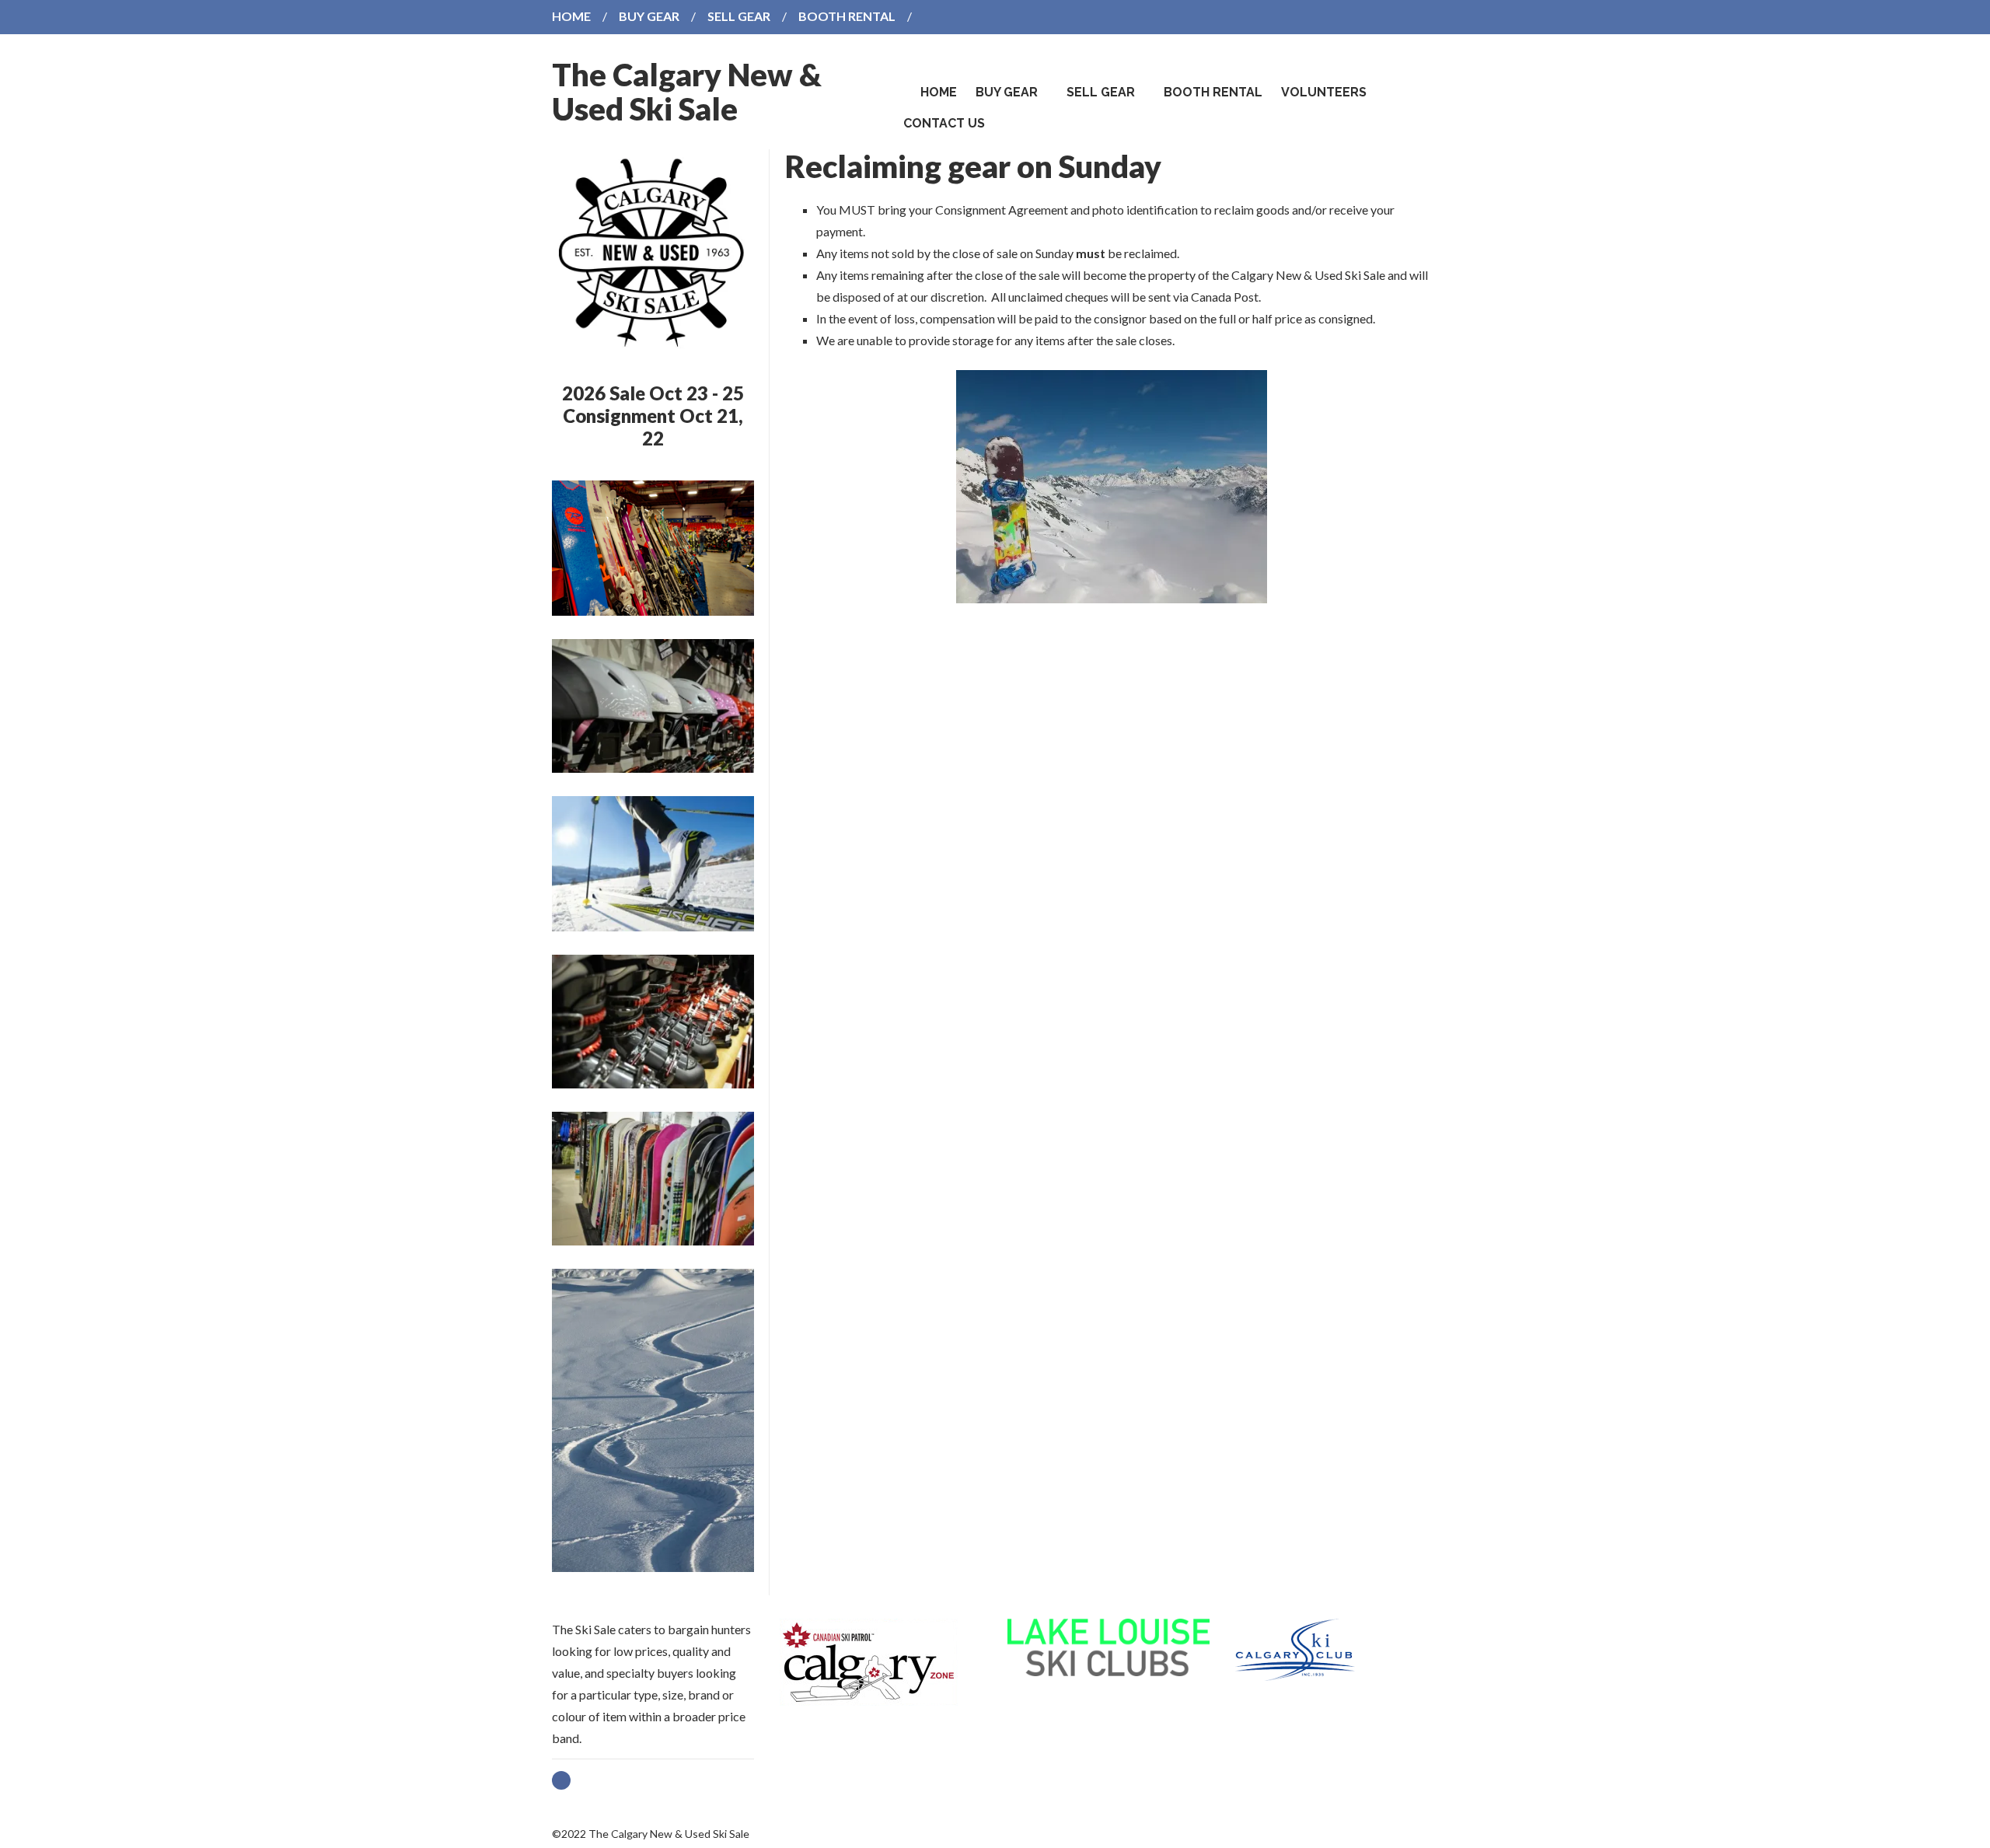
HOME (571, 16)
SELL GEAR (739, 16)
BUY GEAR (649, 16)
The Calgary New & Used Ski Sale (687, 92)
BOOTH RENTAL (847, 16)
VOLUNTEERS (1324, 92)
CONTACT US (944, 123)
